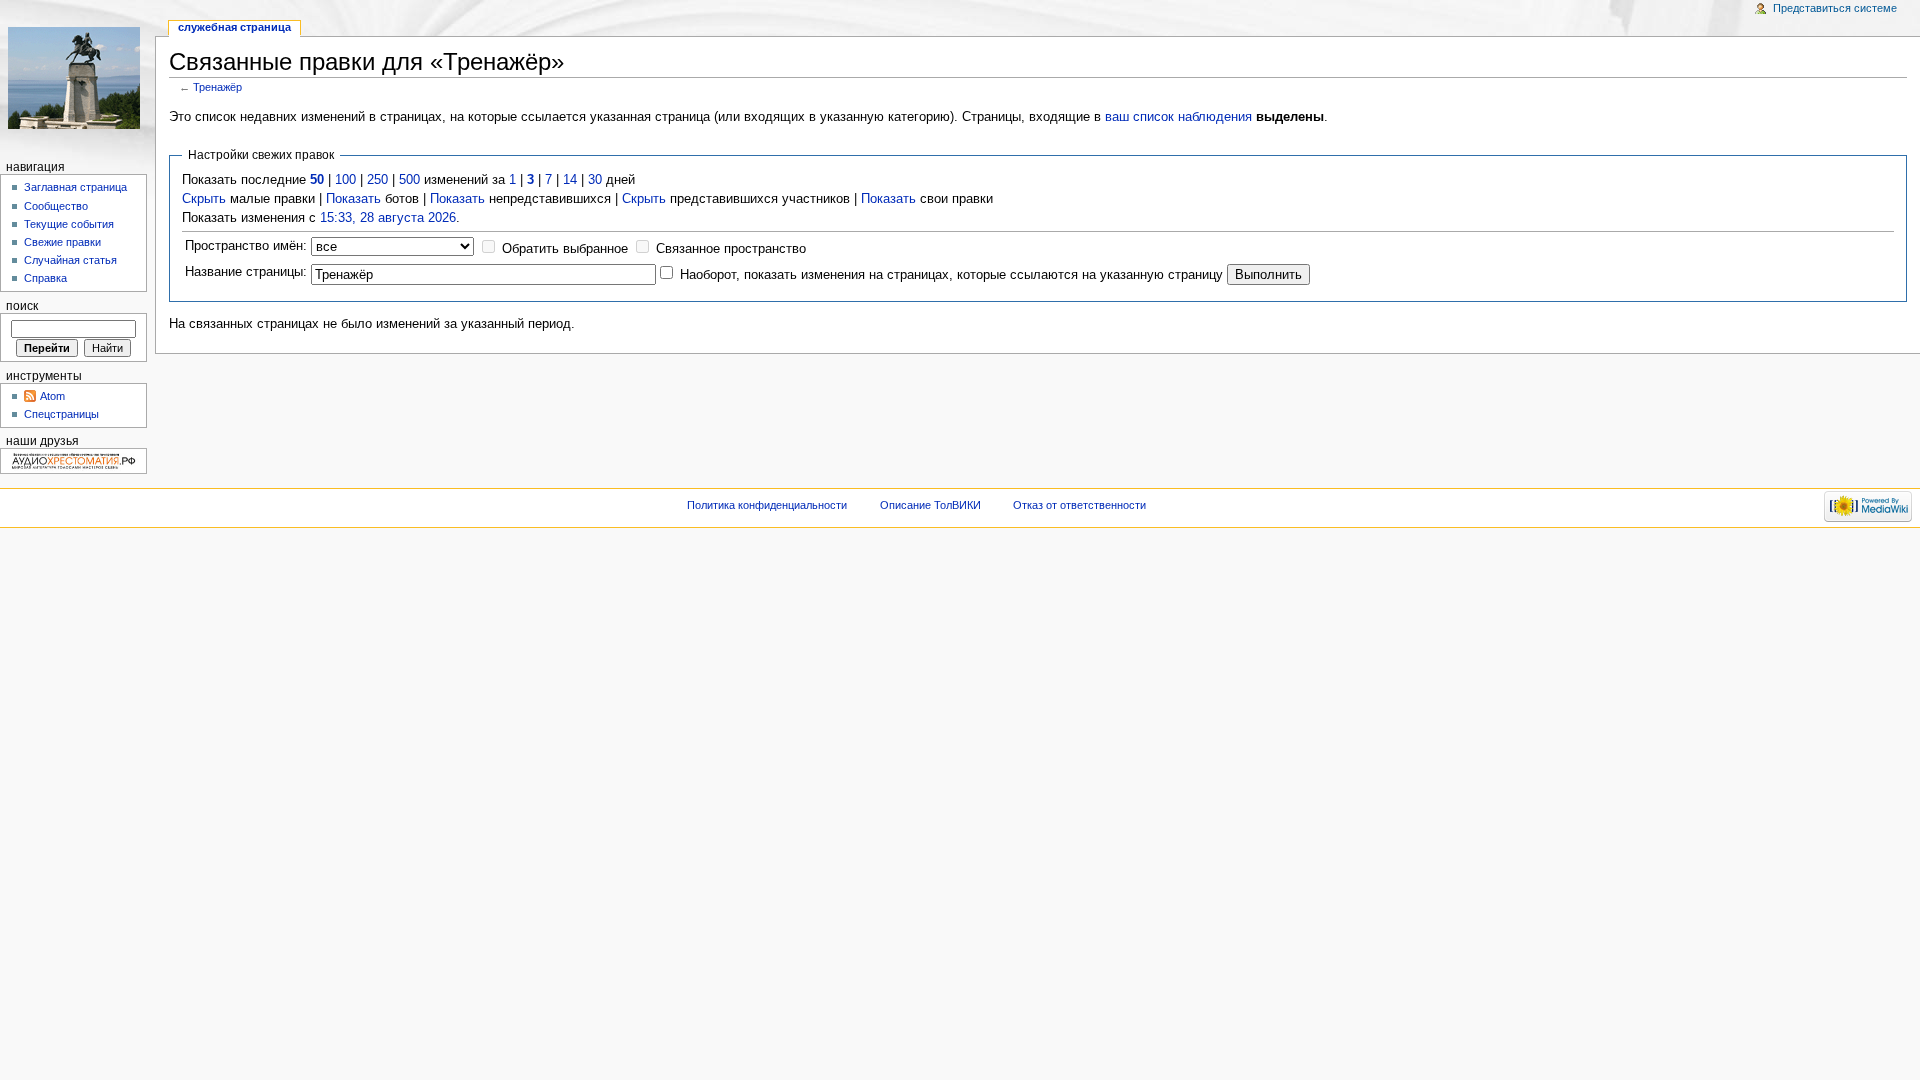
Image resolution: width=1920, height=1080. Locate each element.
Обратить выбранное (565, 249)
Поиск (22, 306)
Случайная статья (70, 260)
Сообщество (56, 206)
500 (409, 180)
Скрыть (204, 199)
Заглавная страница (75, 187)
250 (377, 180)
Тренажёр (217, 87)
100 (345, 180)
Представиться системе (1835, 8)
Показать (353, 199)
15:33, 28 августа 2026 (388, 218)
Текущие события (69, 224)
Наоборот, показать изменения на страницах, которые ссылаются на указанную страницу (951, 275)
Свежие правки (62, 242)
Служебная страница (234, 27)
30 (595, 180)
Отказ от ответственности (1079, 505)
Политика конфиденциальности (767, 505)
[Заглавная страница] (77, 77)
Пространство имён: (246, 246)
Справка (45, 278)
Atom (52, 396)
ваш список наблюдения (1178, 117)
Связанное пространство (731, 249)
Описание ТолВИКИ (930, 505)
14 (570, 180)
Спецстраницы (61, 414)
